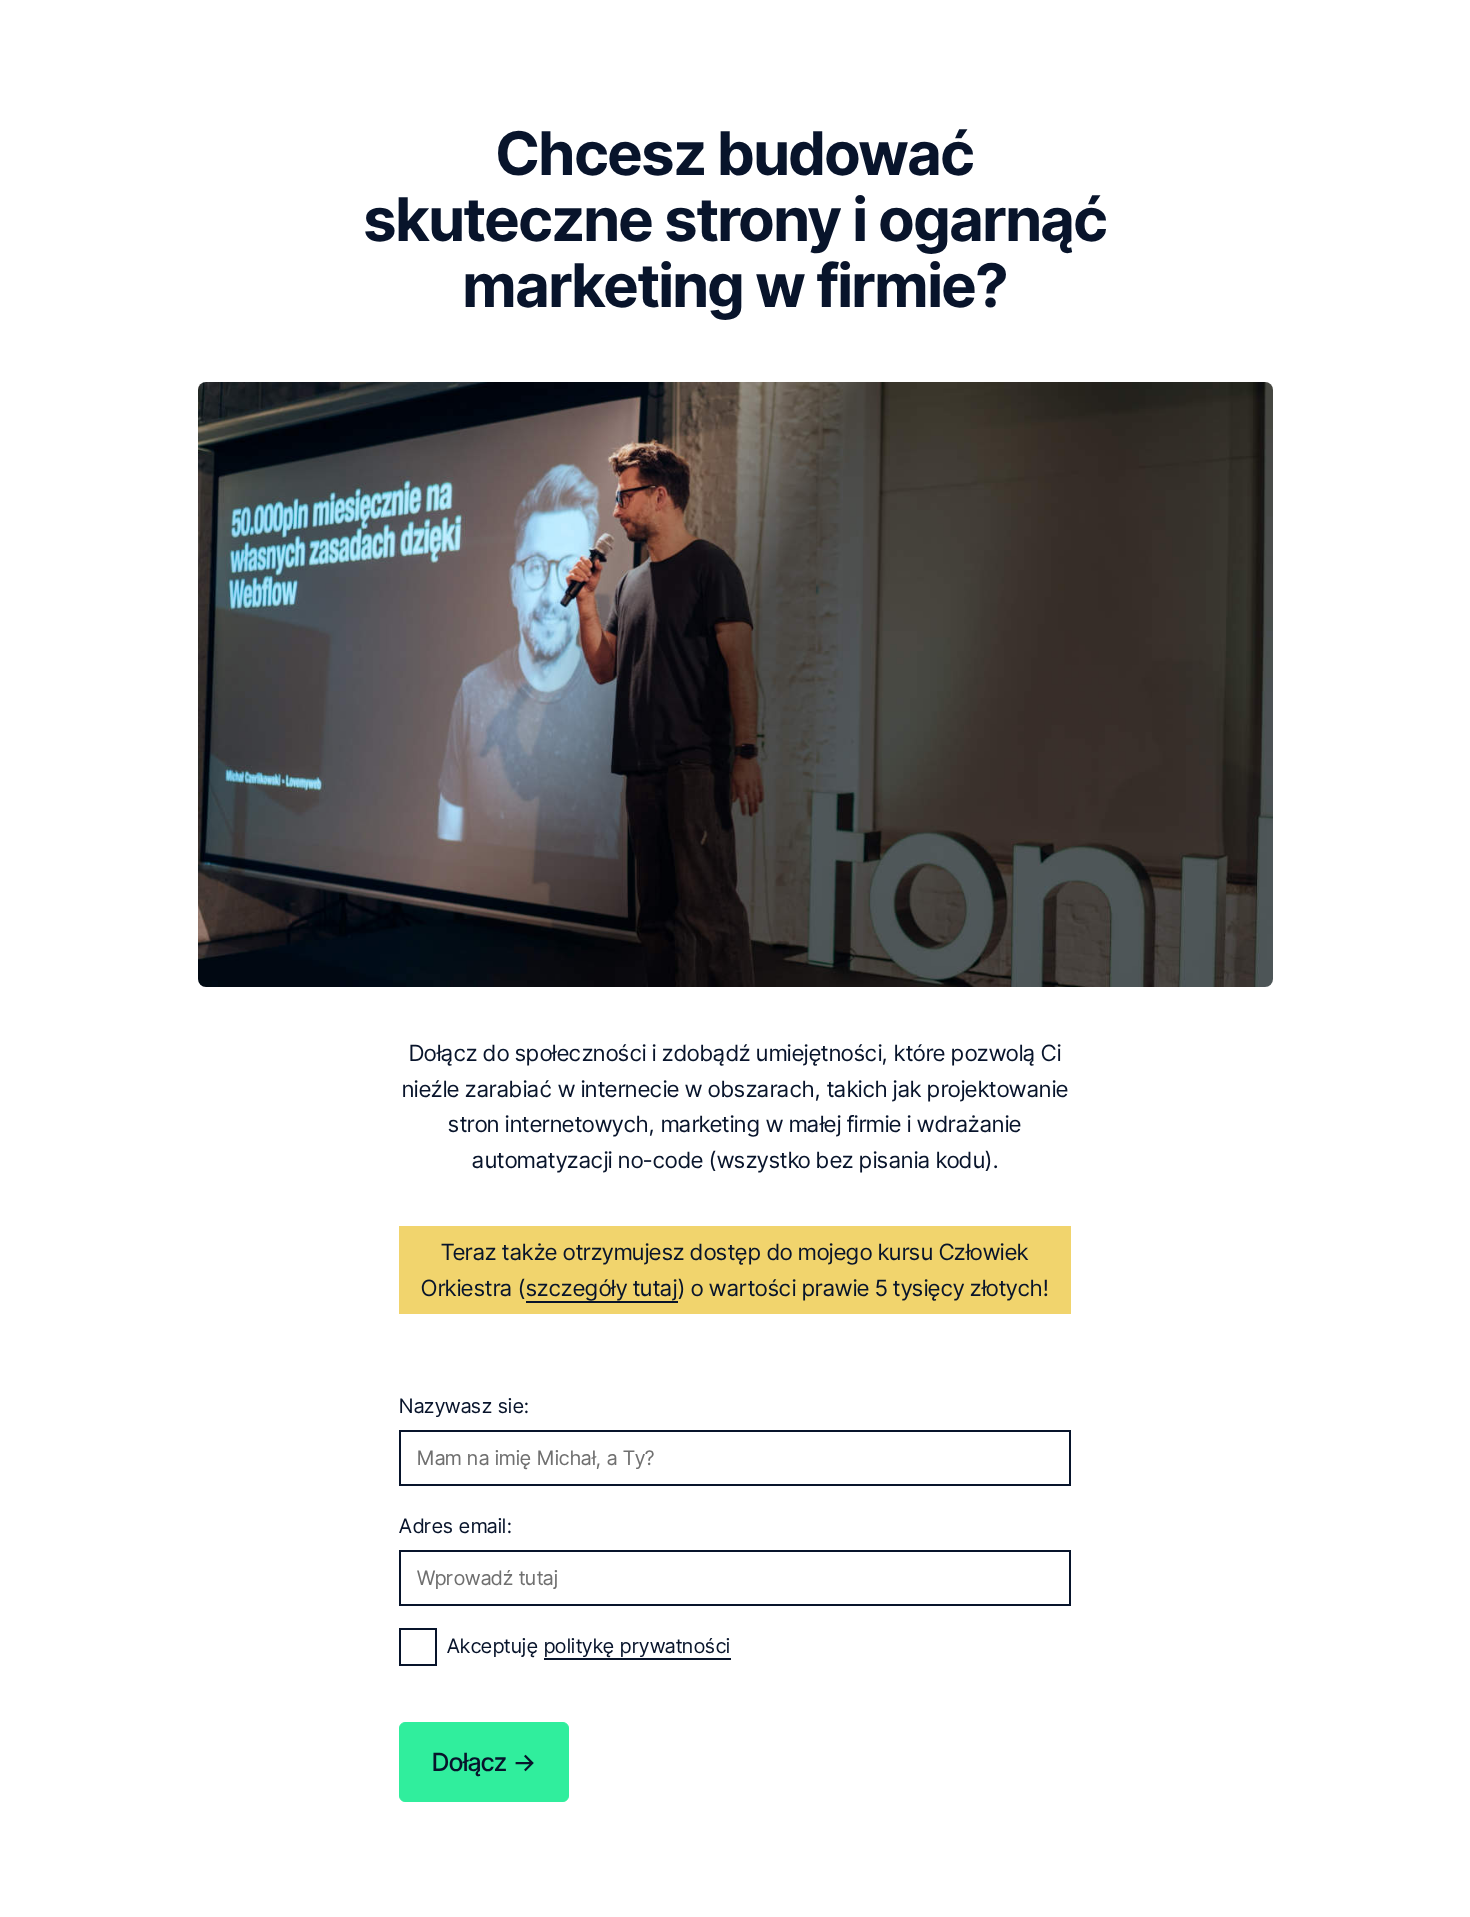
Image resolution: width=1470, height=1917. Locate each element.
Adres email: (455, 1526)
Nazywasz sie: (464, 1406)
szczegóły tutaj (602, 1287)
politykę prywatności (637, 1646)
